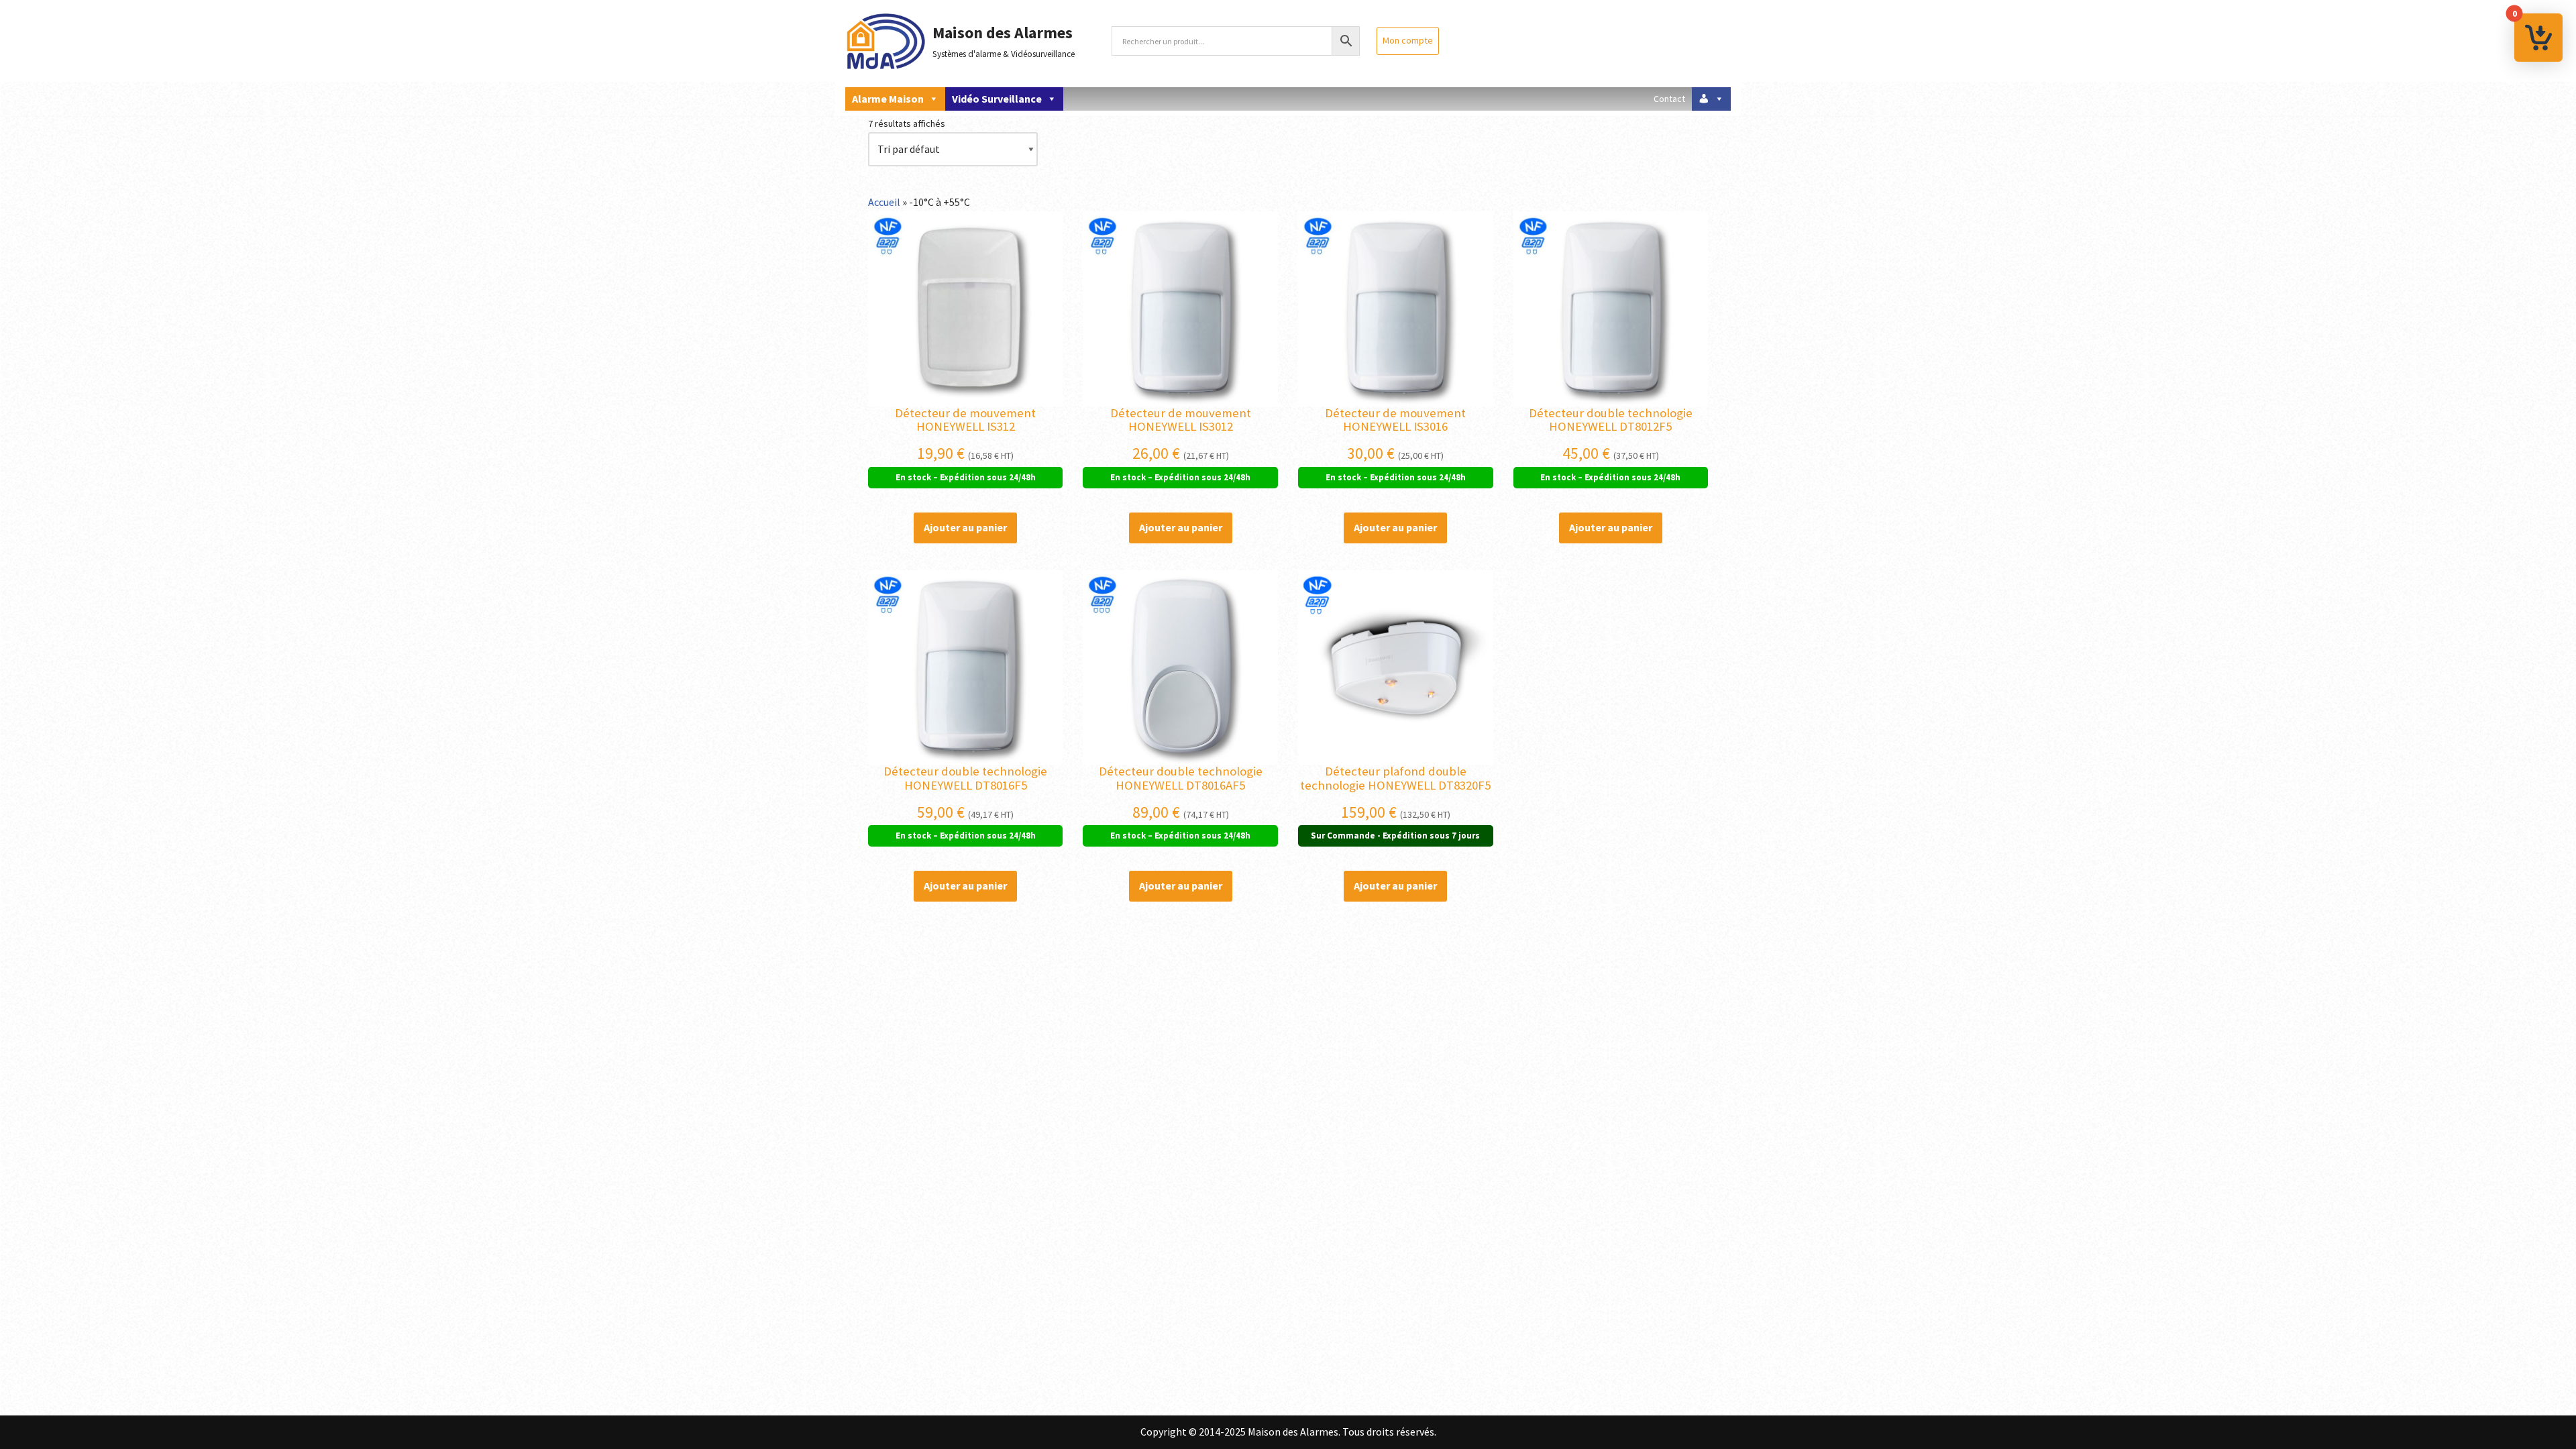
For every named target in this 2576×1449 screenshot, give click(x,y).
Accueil (884, 202)
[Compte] (1711, 99)
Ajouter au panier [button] (965, 527)
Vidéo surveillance (997, 99)
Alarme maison (888, 99)
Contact (1669, 99)
